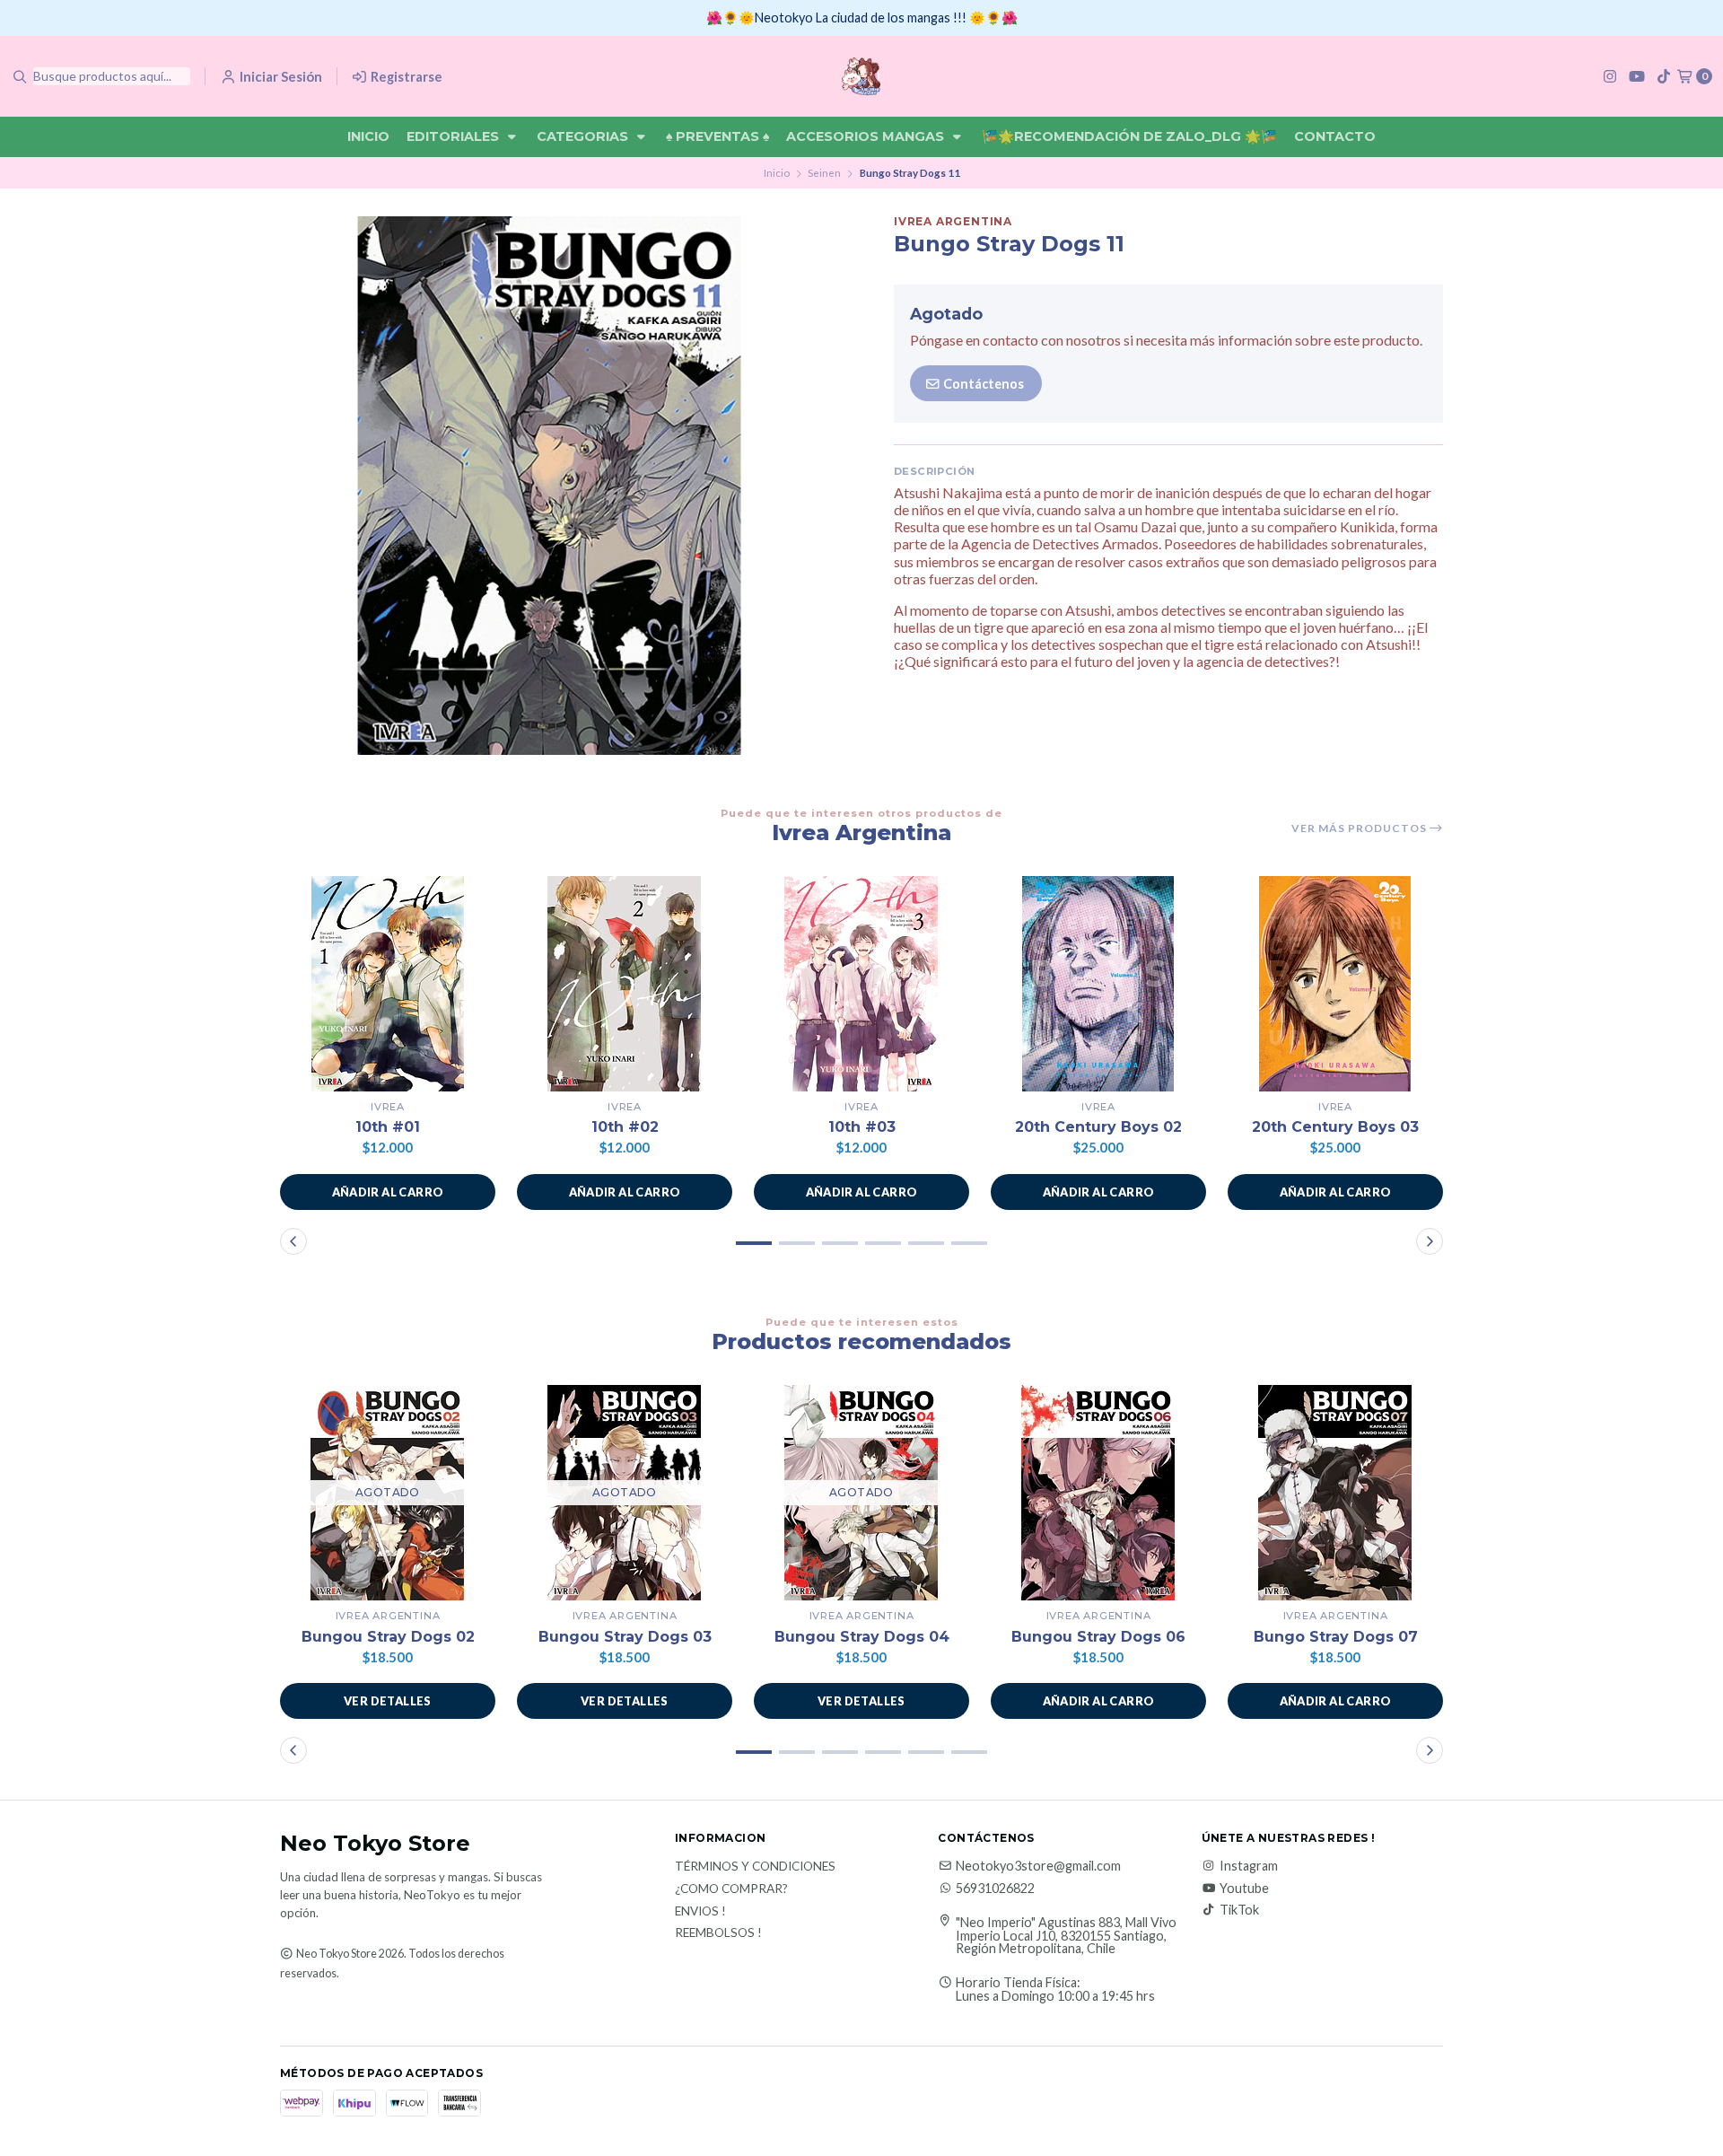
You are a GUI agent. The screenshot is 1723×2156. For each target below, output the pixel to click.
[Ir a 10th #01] (388, 984)
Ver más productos (1360, 828)
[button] (388, 1192)
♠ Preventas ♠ (717, 136)
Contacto (1335, 136)
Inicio (368, 136)
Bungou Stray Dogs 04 (862, 1637)
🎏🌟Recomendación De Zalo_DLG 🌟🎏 (1129, 136)
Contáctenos (982, 384)
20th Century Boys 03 (1335, 1127)
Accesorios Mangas (867, 136)
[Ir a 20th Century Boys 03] (1335, 984)
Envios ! (700, 1912)
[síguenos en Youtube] (1637, 76)
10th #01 (388, 1127)
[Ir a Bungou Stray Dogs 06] (1098, 1493)
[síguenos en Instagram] (1610, 76)
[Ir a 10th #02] (625, 984)
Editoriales (455, 136)
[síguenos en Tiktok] (1664, 76)
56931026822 (995, 1889)
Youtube (1244, 1889)
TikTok (1239, 1910)
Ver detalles (388, 1701)
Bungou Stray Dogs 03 (625, 1637)
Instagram (1249, 1866)
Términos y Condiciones (755, 1867)
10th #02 (625, 1127)
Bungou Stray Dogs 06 (1098, 1637)
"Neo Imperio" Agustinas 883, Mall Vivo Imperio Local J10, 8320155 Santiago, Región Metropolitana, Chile (1066, 1936)
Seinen (824, 173)
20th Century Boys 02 (1098, 1127)
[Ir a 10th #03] (861, 984)
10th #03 (862, 1127)
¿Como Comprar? (731, 1889)
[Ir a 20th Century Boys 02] (1098, 984)
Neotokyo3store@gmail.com (1038, 1866)
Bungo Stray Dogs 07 (1336, 1637)
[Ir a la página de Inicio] (861, 76)
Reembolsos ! (718, 1933)
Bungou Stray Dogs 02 (388, 1637)
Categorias (584, 136)
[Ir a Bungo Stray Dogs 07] (1335, 1493)
